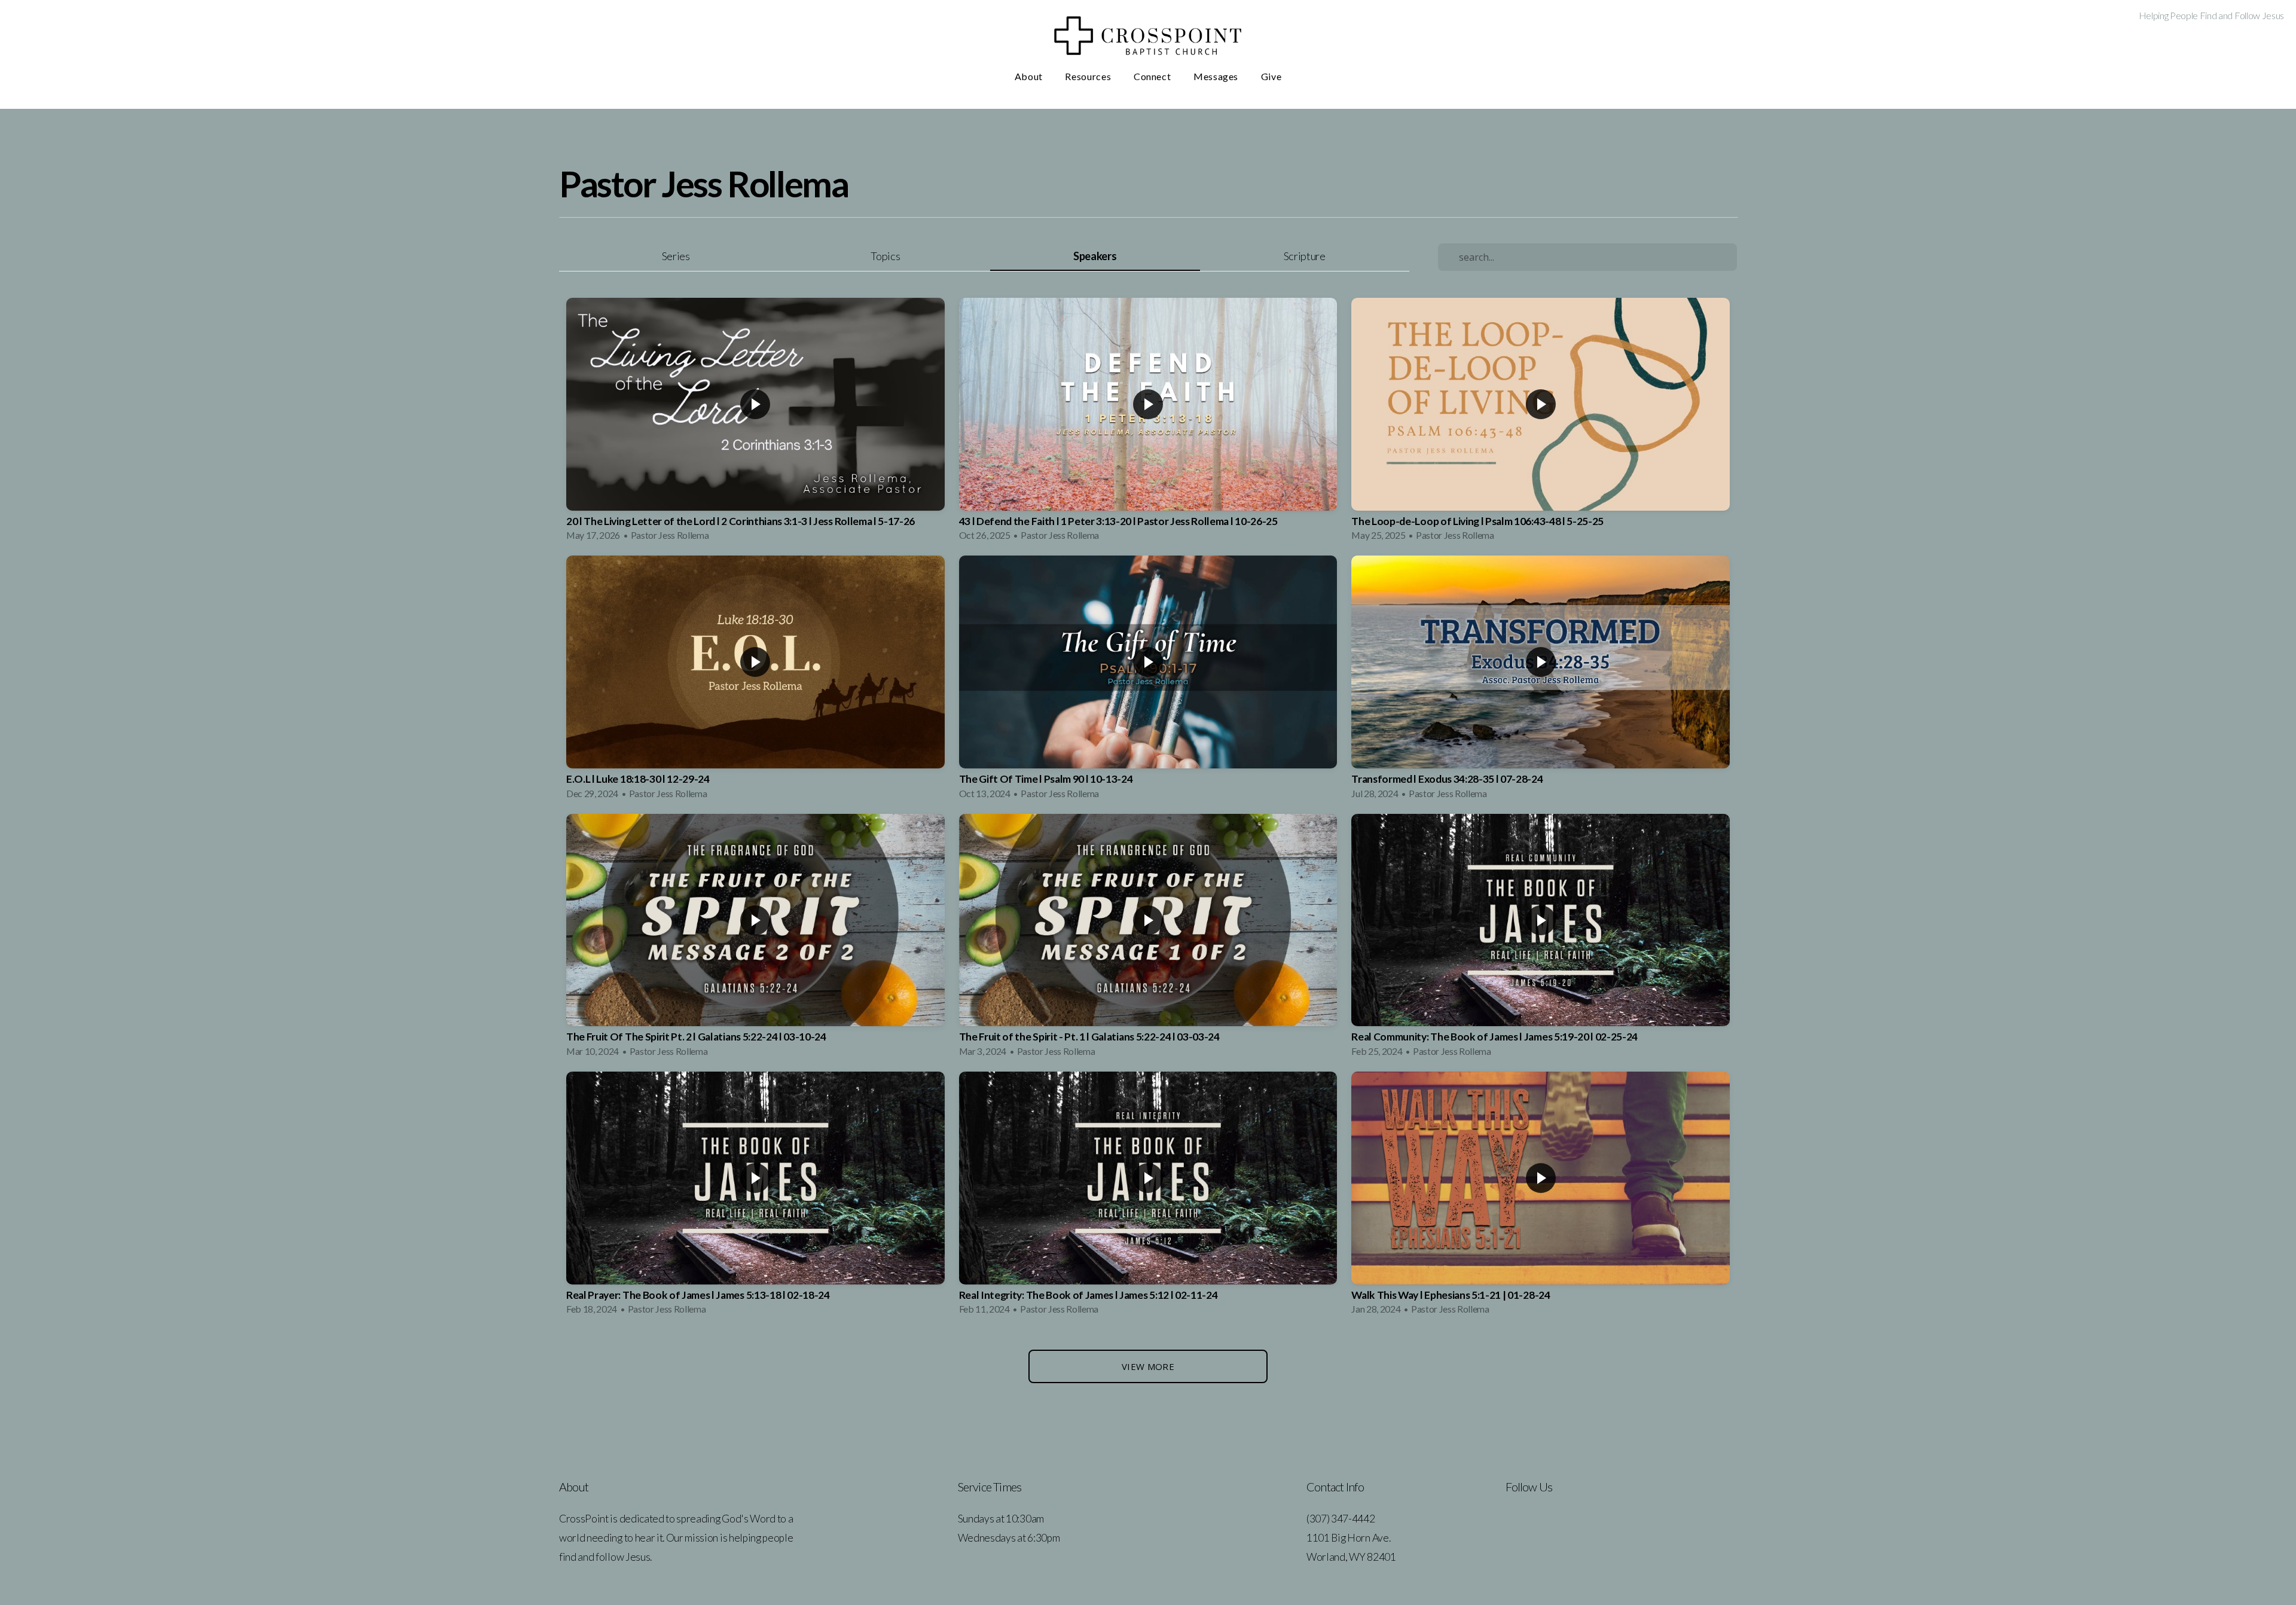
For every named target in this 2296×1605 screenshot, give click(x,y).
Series (676, 256)
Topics (885, 256)
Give (1271, 76)
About (1030, 76)
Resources (1089, 76)
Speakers (1095, 256)
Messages (1217, 76)
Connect (1153, 76)
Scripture (1305, 256)
